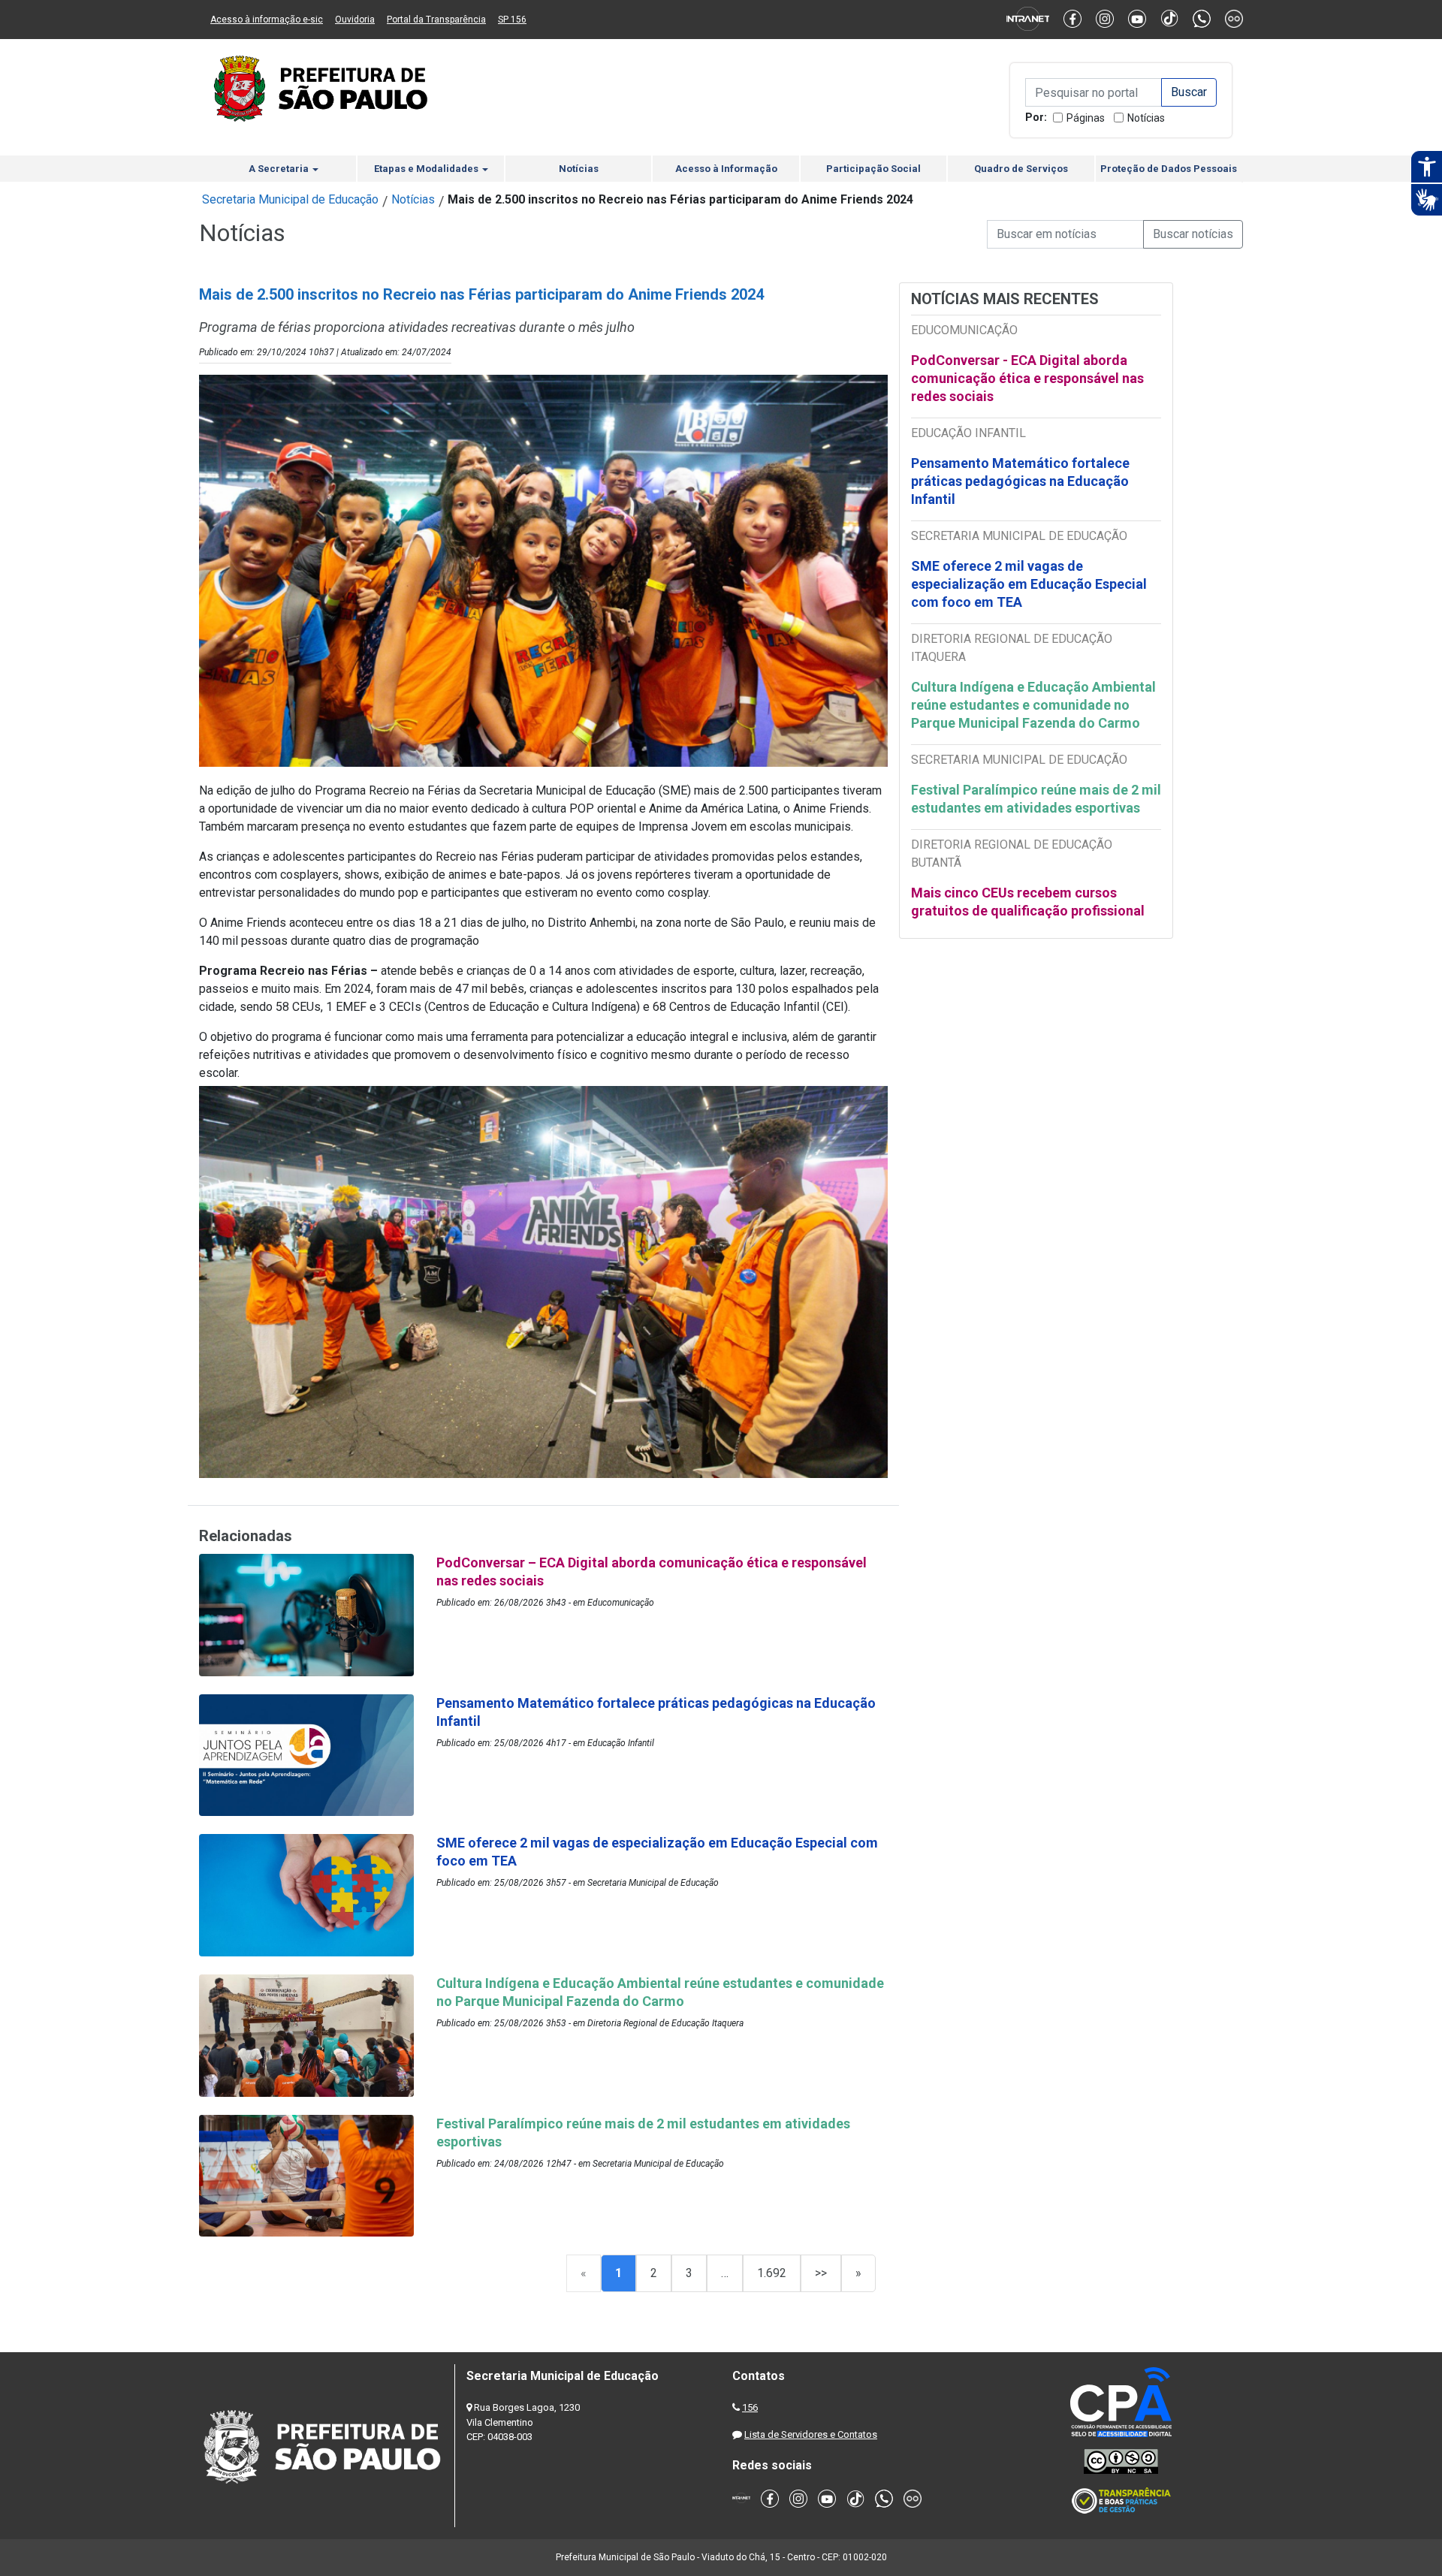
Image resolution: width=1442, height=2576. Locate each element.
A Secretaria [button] (280, 169)
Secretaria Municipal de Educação (290, 199)
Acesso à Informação (726, 169)
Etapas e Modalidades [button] (427, 169)
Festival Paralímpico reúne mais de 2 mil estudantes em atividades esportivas (1036, 799)
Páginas (1086, 118)
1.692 (772, 2273)
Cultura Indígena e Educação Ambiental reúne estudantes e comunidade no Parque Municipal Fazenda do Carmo (1033, 705)
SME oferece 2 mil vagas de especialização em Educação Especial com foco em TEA (1029, 584)
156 (750, 2407)
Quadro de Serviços (1021, 169)
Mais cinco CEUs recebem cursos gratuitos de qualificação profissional (1028, 902)
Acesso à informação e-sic (267, 20)
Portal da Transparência (436, 20)
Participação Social (873, 169)
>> (821, 2273)
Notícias (1146, 118)
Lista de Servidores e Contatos (811, 2434)
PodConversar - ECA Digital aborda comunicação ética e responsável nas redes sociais (1027, 378)
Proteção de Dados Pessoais (1169, 169)
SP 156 (512, 20)
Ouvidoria (355, 20)
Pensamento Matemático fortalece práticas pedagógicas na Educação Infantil (1020, 481)
